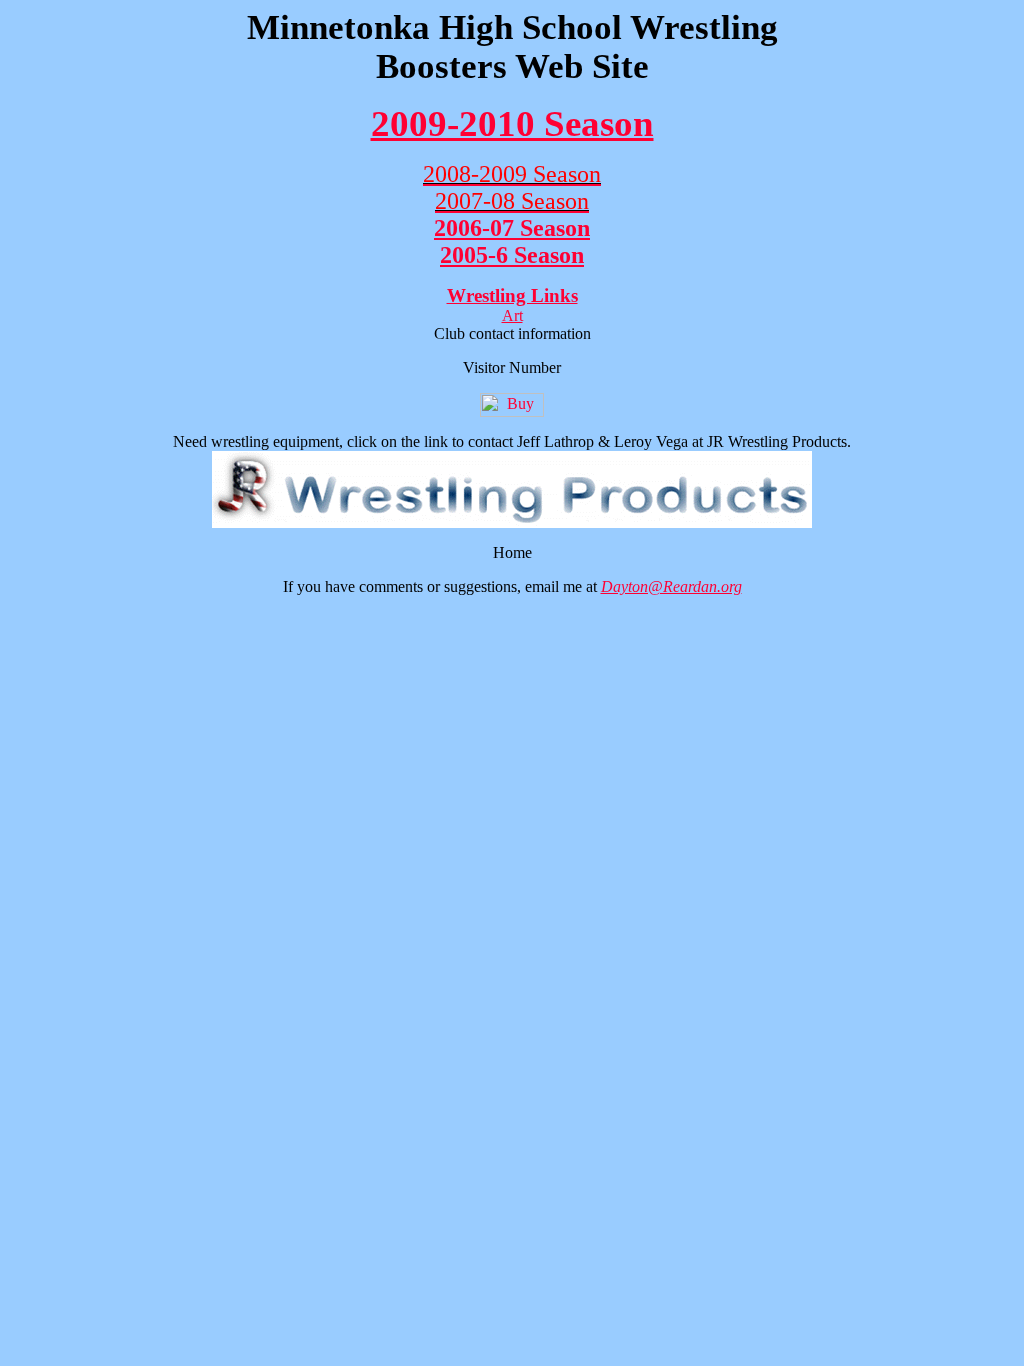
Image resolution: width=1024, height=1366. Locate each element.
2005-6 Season (512, 255)
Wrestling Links (512, 295)
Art (512, 315)
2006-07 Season (512, 228)
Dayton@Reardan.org (671, 586)
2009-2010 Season (512, 123)
